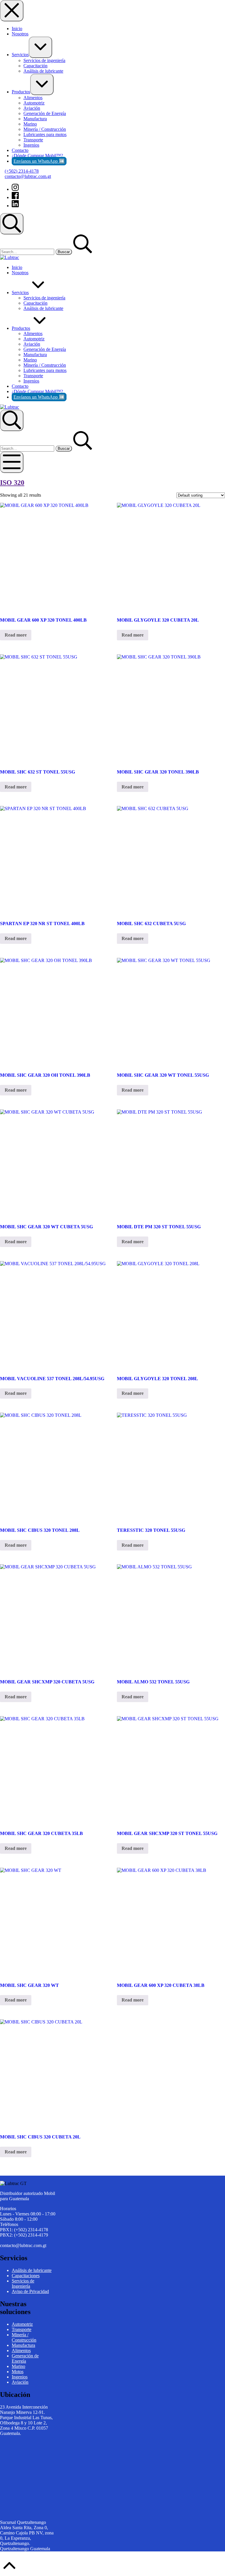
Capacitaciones (26, 2276)
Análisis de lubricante (32, 2270)
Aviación (20, 2382)
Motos (18, 2372)
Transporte (22, 2329)
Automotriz (22, 2324)
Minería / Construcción (24, 2337)
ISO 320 (12, 483)
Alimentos (21, 2351)
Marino (18, 2366)
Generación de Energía (25, 2358)
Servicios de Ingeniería (23, 2283)
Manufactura (23, 2345)
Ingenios (20, 2377)
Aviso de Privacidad (30, 2291)
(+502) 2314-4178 (22, 171)
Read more (16, 635)
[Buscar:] (28, 252)
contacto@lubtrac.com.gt (28, 176)
